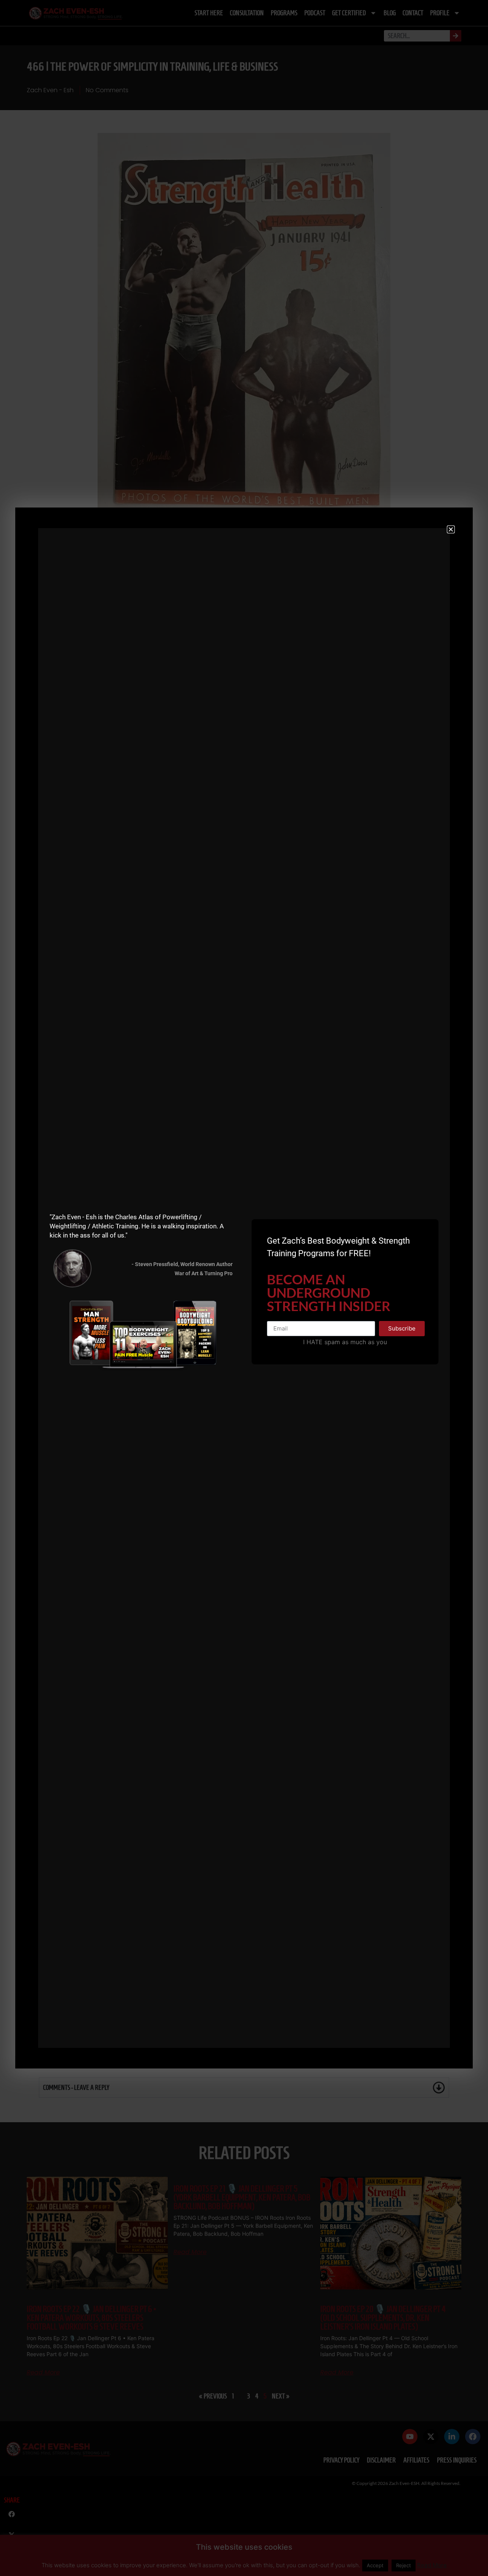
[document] (244, 1288)
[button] (451, 529)
